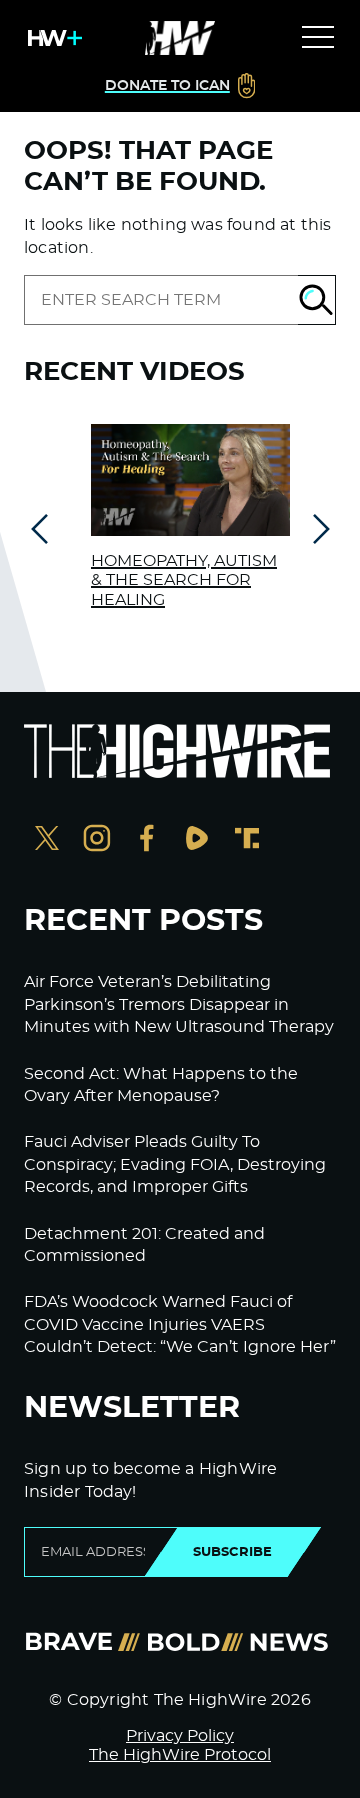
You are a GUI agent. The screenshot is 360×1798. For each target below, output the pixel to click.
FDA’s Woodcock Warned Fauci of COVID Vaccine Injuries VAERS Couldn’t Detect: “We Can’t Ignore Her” (180, 1324)
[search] (161, 300)
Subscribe (232, 1552)
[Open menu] (318, 38)
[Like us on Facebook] (147, 840)
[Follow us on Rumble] (197, 840)
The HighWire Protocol (180, 1755)
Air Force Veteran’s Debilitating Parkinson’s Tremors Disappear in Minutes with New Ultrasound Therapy (179, 1004)
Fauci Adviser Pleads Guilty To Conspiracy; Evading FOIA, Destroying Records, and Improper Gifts (175, 1164)
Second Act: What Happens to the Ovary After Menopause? (161, 1085)
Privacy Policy (180, 1736)
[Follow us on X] (47, 840)
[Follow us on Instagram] (97, 840)
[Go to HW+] (51, 38)
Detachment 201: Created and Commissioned (144, 1245)
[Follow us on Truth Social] (247, 840)
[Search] (317, 300)
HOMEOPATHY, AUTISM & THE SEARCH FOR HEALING (184, 580)
